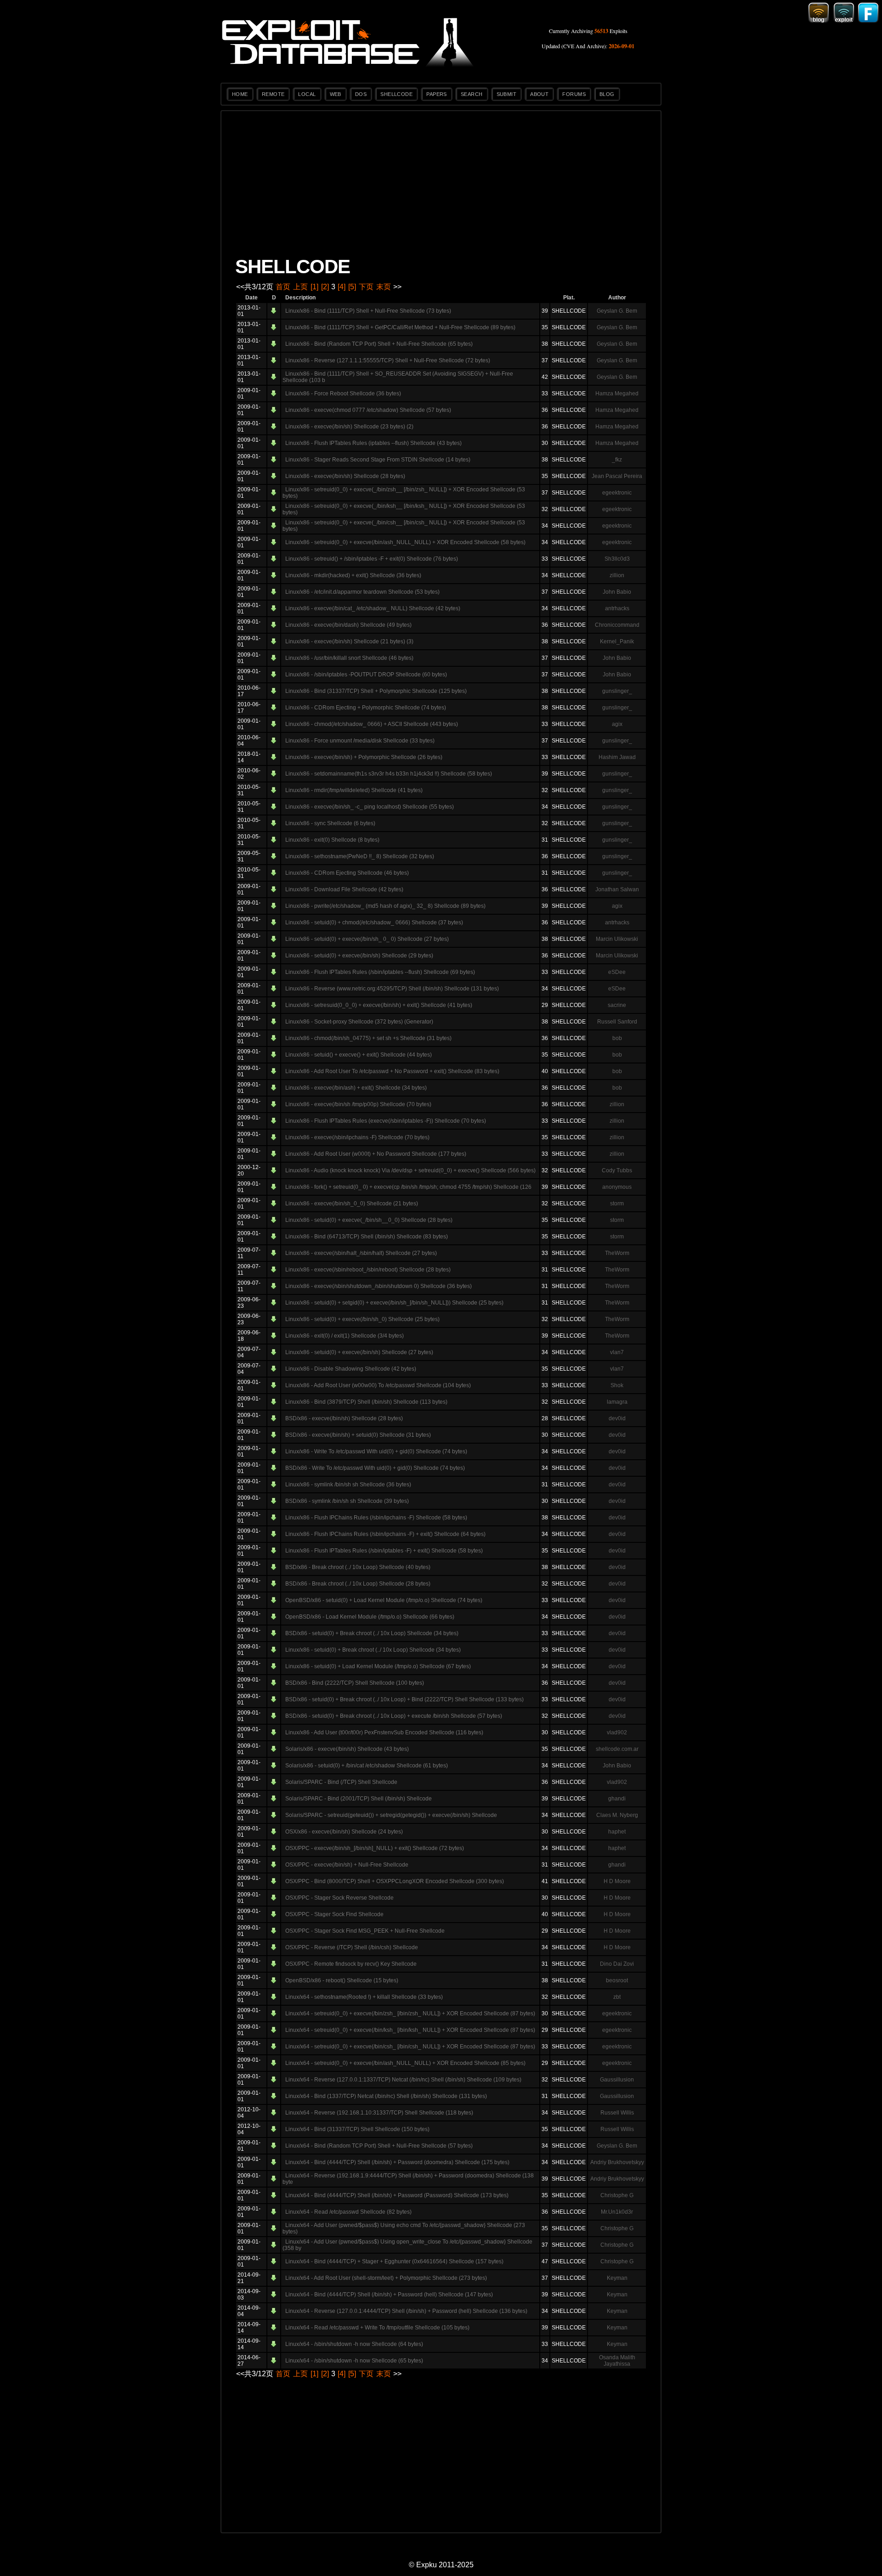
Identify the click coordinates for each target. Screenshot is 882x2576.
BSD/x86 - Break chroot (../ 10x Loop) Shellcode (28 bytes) (358, 1584)
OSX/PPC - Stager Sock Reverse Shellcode (339, 1898)
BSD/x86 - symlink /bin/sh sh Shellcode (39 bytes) (347, 1501)
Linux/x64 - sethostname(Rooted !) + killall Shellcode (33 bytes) (364, 1997)
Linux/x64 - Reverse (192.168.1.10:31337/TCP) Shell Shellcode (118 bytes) (379, 2113)
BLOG (607, 94)
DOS (361, 94)
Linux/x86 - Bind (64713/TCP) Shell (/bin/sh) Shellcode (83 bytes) (367, 1237)
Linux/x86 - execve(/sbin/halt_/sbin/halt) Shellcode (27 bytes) (361, 1253)
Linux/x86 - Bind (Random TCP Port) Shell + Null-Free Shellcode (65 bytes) (379, 344)
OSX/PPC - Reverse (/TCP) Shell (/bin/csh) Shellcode (352, 1947)
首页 (283, 287)
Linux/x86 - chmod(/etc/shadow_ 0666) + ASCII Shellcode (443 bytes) (372, 724)
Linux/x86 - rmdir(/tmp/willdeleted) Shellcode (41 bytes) (354, 790)
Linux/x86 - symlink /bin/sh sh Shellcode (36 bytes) (348, 1485)
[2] (325, 287)
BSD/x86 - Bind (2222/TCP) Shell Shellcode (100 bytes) (355, 1683)
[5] (352, 287)
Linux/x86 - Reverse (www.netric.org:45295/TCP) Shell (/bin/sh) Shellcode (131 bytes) (392, 989)
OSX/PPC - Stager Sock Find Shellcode (334, 1914)
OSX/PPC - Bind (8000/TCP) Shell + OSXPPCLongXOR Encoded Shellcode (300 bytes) (395, 1881)
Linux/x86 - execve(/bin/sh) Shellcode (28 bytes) (345, 476)
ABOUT (539, 94)
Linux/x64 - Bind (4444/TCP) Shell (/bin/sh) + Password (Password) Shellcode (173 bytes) (397, 2195)
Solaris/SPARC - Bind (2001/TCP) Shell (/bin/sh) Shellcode (359, 1799)
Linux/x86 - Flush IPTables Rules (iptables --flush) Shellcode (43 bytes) (373, 443)
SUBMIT (507, 94)
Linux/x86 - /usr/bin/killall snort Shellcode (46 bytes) (349, 658)
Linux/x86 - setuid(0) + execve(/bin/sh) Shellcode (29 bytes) (359, 956)
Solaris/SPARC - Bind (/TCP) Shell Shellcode (341, 1782)
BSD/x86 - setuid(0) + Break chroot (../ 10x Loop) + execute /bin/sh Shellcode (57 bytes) (394, 1716)
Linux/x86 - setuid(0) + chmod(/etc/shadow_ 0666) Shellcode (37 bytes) (374, 922)
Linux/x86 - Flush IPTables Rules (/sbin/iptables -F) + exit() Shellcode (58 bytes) (384, 1551)
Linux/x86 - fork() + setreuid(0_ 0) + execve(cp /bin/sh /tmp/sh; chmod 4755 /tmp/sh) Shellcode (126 (408, 1187)
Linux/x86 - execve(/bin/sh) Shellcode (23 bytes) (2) (349, 427)
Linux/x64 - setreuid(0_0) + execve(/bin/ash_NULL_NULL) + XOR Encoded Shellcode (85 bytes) (405, 2063)
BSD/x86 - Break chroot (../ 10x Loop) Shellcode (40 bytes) (358, 1567)
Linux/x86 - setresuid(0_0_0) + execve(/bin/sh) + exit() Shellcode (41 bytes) (379, 1005)
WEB (336, 94)
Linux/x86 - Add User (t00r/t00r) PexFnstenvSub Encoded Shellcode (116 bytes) (384, 1732)
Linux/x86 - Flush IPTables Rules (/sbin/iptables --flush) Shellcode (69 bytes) (380, 972)
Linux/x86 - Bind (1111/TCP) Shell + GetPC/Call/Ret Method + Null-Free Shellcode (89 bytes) (400, 327)
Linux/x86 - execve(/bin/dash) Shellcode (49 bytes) (348, 625)
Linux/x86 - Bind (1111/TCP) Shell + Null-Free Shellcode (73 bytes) (368, 311)
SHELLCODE (396, 94)
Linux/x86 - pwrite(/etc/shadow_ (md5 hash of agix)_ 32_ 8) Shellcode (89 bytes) (385, 906)
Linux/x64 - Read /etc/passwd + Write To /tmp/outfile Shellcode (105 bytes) (377, 2328)
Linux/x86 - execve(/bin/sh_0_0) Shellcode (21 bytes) (352, 1204)
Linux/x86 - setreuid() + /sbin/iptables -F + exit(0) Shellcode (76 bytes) (372, 559)
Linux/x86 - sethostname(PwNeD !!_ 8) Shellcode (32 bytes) (360, 856)
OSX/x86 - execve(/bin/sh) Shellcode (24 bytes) (344, 1832)
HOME (240, 94)
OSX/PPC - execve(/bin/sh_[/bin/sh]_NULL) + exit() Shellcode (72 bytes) (375, 1848)
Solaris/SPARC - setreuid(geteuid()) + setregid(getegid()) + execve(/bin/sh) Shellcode (391, 1815)
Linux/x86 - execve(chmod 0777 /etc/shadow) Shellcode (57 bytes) (368, 410)
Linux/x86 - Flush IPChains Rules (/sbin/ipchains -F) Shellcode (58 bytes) (376, 1518)
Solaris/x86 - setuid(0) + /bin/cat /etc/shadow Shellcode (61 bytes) (367, 1766)
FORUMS (574, 94)
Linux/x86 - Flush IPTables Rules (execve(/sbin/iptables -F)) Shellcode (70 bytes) (386, 1121)
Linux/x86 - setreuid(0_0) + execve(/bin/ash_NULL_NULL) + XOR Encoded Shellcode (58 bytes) (405, 542)
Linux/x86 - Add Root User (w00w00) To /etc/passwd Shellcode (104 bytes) (378, 1385)
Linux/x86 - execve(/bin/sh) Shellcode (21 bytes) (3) (349, 641)
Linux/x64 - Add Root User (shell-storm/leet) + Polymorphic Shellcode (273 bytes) (386, 2278)
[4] (342, 287)
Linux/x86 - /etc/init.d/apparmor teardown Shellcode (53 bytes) (362, 592)
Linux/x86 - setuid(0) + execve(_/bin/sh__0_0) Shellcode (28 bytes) (369, 1220)
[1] (314, 287)
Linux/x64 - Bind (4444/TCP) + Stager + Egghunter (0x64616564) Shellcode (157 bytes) (394, 2261)
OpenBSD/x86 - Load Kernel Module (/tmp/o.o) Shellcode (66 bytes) (370, 1617)
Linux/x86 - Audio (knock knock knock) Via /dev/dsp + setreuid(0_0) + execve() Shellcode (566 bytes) (410, 1170)
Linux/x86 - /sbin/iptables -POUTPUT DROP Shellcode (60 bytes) (366, 675)
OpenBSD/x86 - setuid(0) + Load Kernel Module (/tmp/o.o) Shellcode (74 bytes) (384, 1600)
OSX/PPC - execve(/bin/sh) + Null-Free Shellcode (347, 1865)
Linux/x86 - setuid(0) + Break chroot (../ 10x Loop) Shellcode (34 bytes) (373, 1650)
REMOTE (273, 94)
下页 (366, 287)
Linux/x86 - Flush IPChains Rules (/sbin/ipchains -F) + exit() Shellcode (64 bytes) (385, 1534)
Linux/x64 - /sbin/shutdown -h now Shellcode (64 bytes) (354, 2344)
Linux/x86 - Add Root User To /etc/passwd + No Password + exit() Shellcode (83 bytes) (392, 1071)
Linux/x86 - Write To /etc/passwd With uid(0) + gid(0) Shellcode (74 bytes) (376, 1451)
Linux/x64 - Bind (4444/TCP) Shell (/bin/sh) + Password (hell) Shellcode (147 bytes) (389, 2295)
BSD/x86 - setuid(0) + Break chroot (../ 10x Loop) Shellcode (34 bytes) (372, 1633)
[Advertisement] (441, 185)
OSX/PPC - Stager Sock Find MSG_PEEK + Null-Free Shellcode (365, 1931)
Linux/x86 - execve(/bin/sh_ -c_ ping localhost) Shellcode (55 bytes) (370, 807)
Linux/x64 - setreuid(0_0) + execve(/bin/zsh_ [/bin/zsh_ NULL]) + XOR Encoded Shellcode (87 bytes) (410, 2014)
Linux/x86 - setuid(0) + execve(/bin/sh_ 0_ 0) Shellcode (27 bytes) (367, 939)
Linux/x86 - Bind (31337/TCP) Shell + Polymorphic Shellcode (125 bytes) (376, 691)
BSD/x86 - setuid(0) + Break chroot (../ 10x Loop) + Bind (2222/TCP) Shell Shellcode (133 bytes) (404, 1699)
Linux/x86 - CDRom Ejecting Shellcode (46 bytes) (347, 873)
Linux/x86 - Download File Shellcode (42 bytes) (344, 889)
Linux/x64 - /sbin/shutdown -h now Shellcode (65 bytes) (354, 2361)
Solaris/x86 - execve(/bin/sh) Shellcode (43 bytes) (347, 1749)
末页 (384, 287)
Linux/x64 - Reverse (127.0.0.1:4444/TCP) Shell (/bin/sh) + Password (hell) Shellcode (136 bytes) (406, 2311)
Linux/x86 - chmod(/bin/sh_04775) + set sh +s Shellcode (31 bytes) (368, 1038)
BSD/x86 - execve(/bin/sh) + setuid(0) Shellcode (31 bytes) (358, 1435)
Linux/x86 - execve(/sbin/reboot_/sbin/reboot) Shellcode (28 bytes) (368, 1270)
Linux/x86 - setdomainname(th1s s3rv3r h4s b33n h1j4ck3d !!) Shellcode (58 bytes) (389, 774)
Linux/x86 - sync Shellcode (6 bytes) (330, 823)
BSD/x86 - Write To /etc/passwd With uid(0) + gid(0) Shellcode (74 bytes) (375, 1468)
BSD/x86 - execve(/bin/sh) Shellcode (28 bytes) (344, 1418)
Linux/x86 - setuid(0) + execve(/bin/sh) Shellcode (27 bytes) (359, 1352)
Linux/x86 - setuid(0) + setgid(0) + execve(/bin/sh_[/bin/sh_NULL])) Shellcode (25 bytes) (394, 1303)
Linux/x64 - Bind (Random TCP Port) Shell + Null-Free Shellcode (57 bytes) (379, 2146)
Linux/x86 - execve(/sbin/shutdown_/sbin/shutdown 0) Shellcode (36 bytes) (379, 1286)
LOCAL (307, 94)
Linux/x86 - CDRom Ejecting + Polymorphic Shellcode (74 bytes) (366, 708)
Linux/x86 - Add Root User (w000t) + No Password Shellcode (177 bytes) (376, 1154)
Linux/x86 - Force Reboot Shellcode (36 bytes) (343, 394)
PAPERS (437, 94)
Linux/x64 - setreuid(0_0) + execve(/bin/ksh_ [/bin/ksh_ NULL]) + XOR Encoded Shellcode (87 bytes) (410, 2030)
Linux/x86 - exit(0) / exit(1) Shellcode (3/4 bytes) (345, 1336)
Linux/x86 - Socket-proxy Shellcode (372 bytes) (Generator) (359, 1022)
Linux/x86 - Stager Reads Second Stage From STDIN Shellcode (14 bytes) (378, 460)
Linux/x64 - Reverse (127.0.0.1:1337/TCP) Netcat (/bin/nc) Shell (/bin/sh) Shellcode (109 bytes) (403, 2080)
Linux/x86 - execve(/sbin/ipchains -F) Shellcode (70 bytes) (357, 1137)
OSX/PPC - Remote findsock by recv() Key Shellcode (351, 1964)
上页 (300, 287)
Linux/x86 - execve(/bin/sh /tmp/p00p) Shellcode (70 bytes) (358, 1104)
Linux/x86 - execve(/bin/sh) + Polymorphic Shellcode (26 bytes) (364, 757)
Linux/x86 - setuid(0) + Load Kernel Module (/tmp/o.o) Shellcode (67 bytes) (378, 1666)
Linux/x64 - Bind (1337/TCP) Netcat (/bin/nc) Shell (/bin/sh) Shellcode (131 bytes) (386, 2096)
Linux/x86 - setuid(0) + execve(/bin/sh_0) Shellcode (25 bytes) (362, 1319)
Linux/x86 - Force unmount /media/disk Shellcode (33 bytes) (360, 741)
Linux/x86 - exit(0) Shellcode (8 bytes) (332, 840)
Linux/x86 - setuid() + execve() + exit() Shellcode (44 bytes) (359, 1055)
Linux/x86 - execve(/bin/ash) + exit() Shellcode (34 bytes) (356, 1088)
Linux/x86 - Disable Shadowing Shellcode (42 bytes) (351, 1369)
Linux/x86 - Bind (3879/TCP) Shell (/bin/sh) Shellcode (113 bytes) (366, 1402)
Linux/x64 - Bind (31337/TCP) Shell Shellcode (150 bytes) (357, 2129)
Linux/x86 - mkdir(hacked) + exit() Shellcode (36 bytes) (353, 575)
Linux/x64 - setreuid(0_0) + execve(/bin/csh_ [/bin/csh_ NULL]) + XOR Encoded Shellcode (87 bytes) (410, 2047)
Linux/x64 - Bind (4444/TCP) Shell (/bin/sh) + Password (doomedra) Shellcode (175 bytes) (397, 2162)
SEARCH (472, 94)
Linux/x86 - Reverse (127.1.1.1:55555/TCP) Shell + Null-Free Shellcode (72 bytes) (388, 360)
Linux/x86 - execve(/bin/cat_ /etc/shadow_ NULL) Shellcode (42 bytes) (373, 608)
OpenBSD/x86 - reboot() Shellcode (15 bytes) (342, 1980)
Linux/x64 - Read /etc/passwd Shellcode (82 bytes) (348, 2212)
